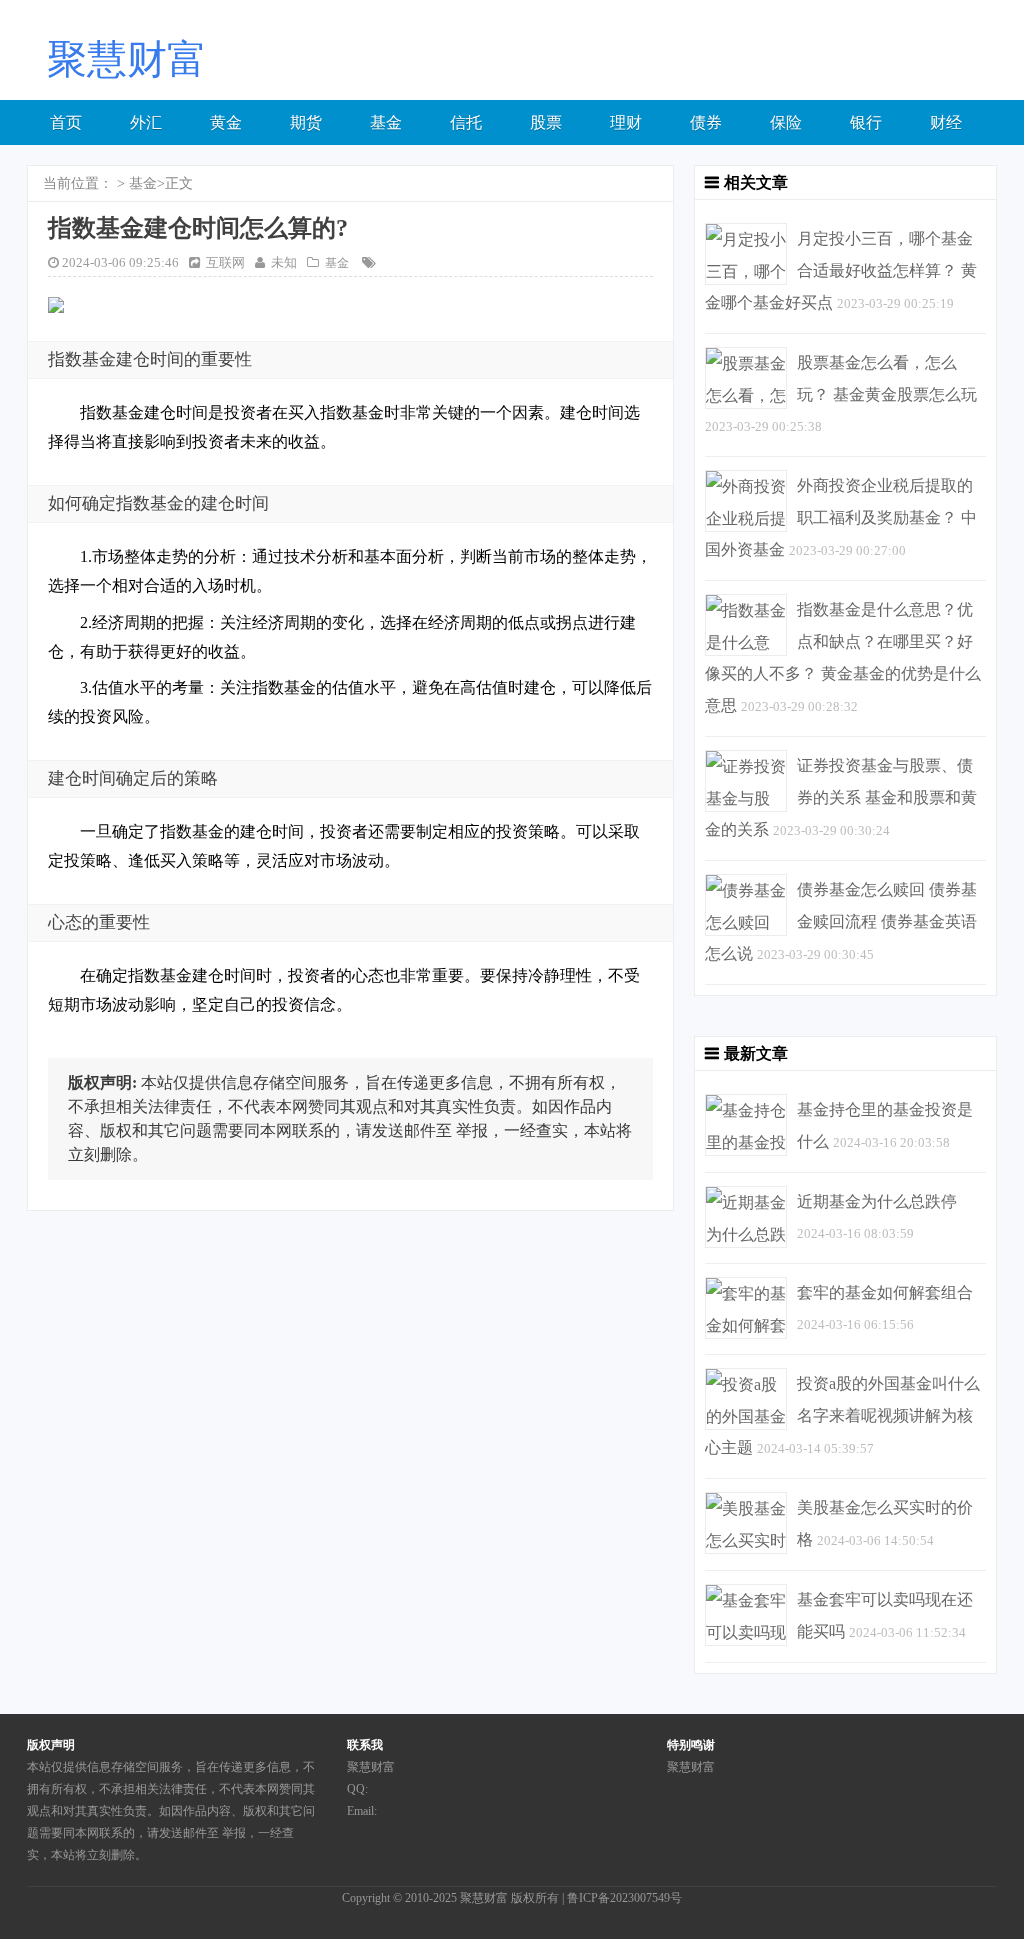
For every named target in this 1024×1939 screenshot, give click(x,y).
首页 (66, 122)
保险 (786, 122)
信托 (466, 122)
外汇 (146, 122)
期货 (306, 122)
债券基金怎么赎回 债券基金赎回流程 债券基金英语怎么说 (841, 921)
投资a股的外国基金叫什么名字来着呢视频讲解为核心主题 (842, 1415)
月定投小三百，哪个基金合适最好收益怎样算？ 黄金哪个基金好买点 (841, 270)
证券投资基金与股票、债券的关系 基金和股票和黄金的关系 (841, 797)
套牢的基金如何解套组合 (885, 1292)
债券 (706, 122)
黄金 (226, 122)
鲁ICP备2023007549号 (624, 1898)
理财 (626, 122)
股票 (546, 122)
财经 (946, 122)
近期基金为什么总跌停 (877, 1201)
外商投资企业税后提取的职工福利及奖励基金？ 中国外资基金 (841, 517)
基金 (386, 122)
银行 (866, 122)
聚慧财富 (484, 1898)
